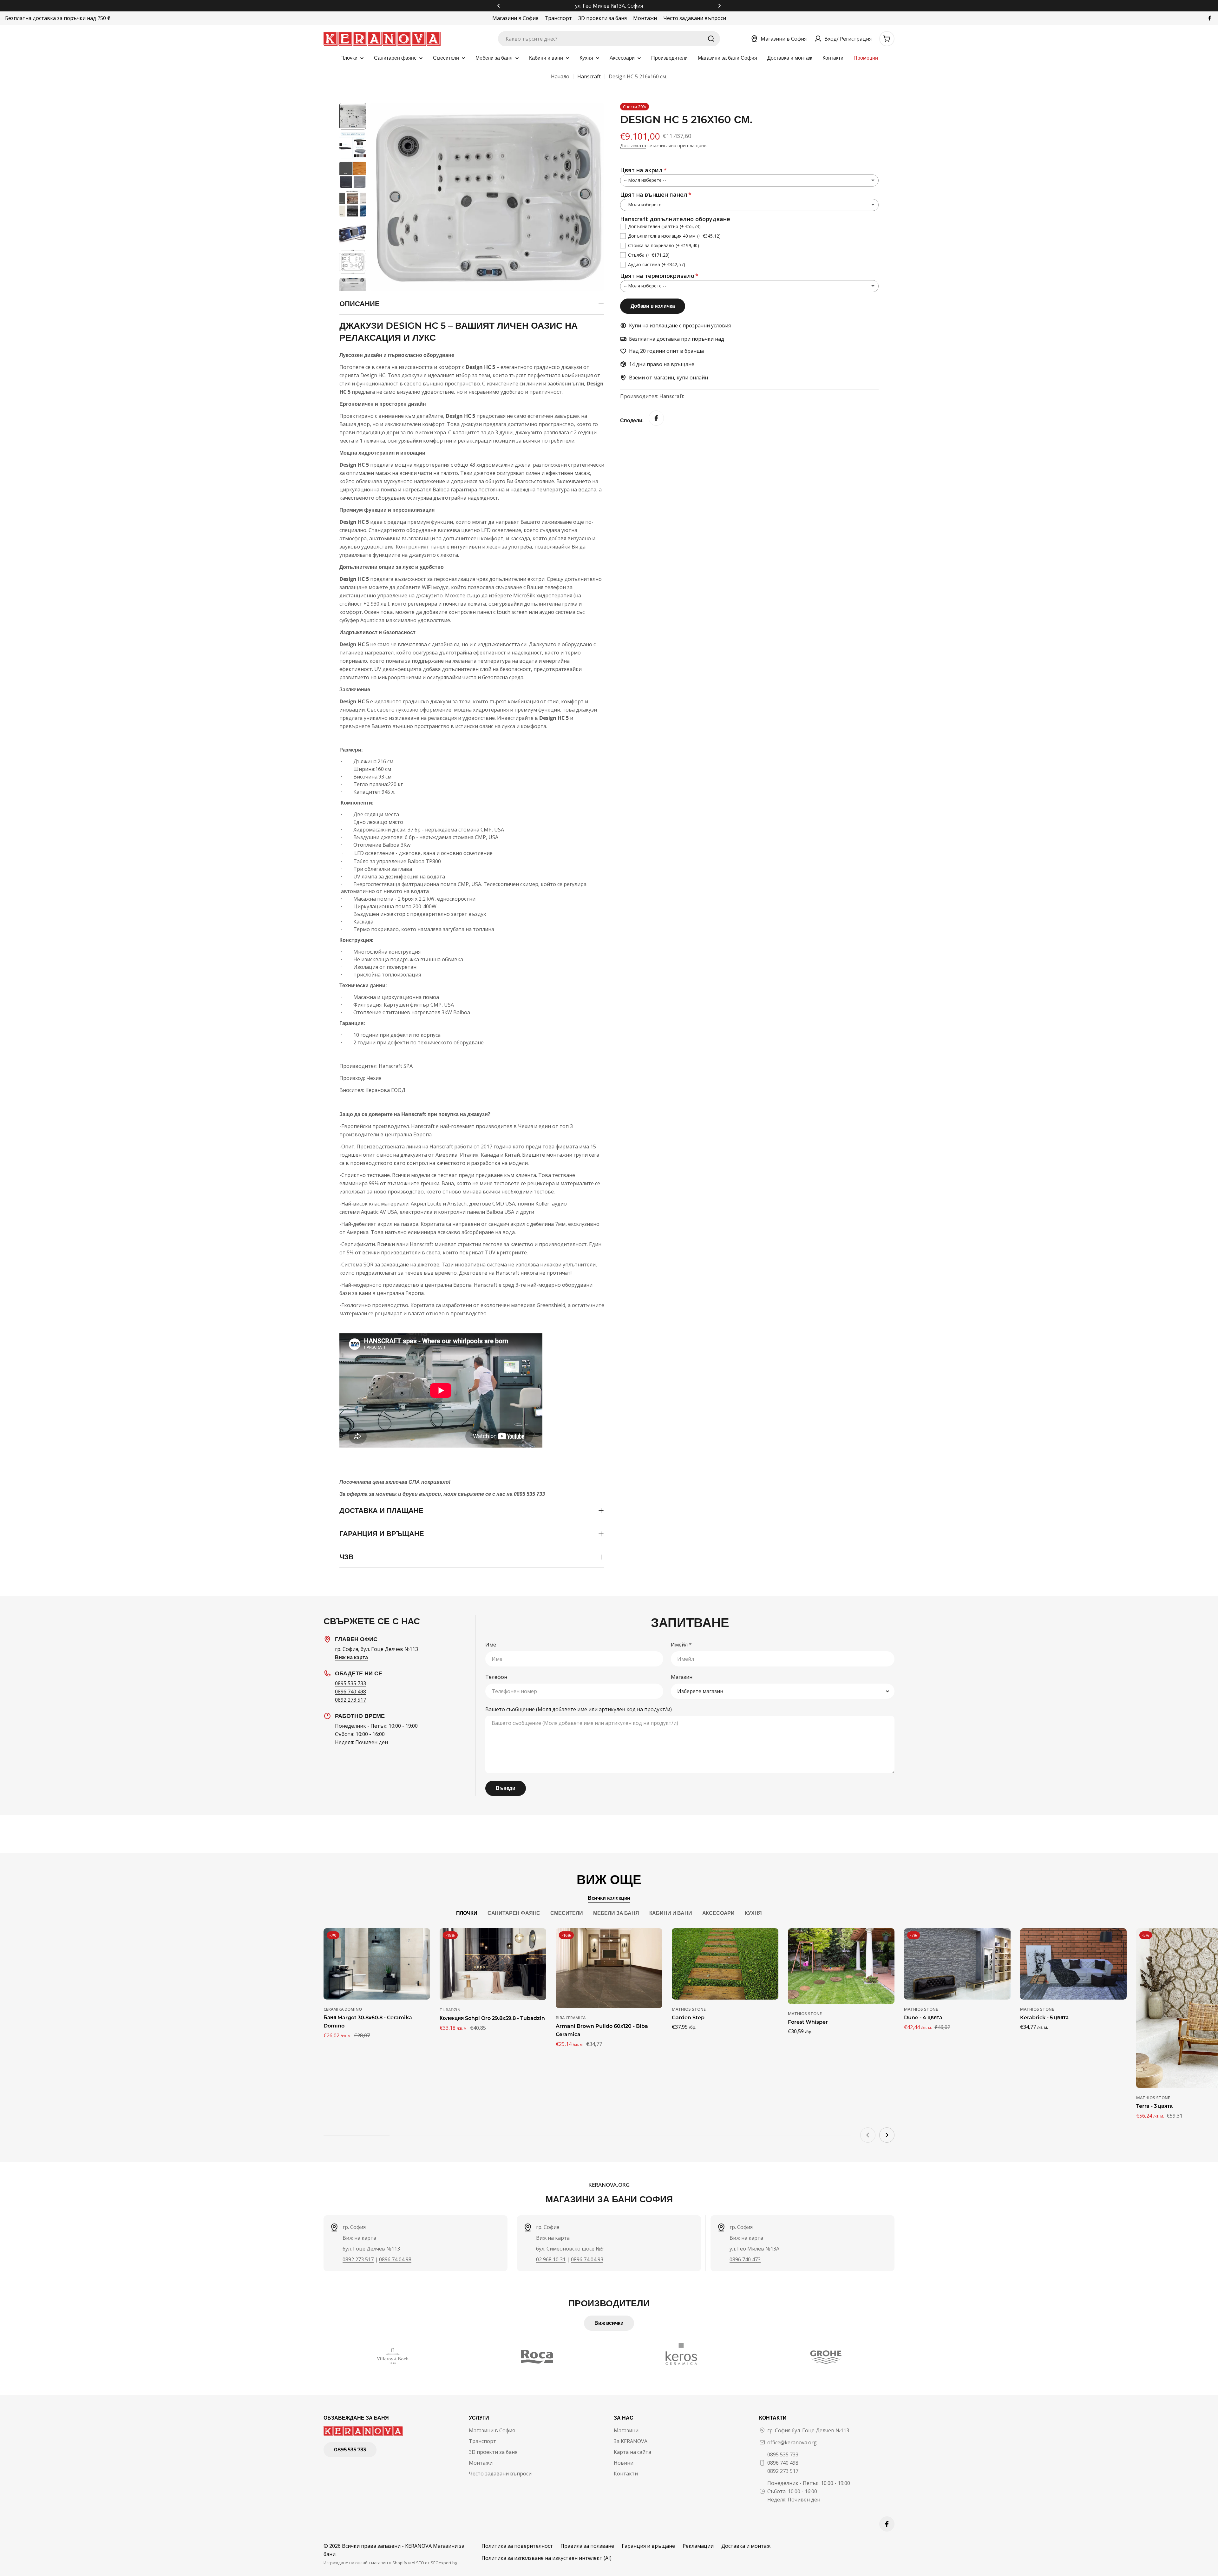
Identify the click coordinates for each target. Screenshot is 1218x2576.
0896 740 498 (350, 1692)
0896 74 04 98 (395, 2259)
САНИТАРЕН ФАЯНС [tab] (514, 1913)
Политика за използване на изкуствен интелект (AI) (547, 2558)
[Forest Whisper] (841, 1966)
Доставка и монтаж (746, 2546)
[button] (499, 6)
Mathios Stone (689, 2009)
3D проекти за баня (602, 18)
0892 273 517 (350, 1700)
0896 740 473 (745, 2259)
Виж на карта (359, 2238)
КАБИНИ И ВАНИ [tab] (671, 1913)
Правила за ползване (587, 2546)
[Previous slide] (868, 2135)
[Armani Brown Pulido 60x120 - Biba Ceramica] (609, 1968)
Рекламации (698, 2546)
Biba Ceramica (571, 2018)
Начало (560, 76)
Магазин (682, 1677)
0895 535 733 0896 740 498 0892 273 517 (783, 2463)
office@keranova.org (792, 2442)
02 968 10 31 (551, 2259)
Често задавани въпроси (695, 18)
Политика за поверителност (517, 2546)
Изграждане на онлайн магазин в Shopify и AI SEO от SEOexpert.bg (390, 2563)
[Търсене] (711, 39)
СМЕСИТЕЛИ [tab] (567, 1913)
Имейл (681, 1645)
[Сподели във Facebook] (656, 421)
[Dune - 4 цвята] (957, 1964)
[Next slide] (887, 2135)
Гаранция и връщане (648, 2546)
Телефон (496, 1677)
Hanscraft (589, 76)
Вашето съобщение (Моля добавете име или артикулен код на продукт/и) (579, 1709)
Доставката (633, 145)
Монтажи (645, 18)
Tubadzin (450, 2010)
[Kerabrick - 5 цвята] (1073, 1964)
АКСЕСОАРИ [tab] (719, 1913)
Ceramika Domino (343, 2009)
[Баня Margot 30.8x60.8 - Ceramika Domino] (377, 1964)
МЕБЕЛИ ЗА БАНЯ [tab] (616, 1913)
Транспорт (558, 18)
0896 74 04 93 (587, 2259)
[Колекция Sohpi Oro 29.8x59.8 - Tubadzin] (493, 1964)
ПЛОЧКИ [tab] (467, 1913)
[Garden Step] (725, 1964)
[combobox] (609, 39)
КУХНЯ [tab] (753, 1913)
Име (491, 1645)
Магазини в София (515, 18)
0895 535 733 (350, 1683)
